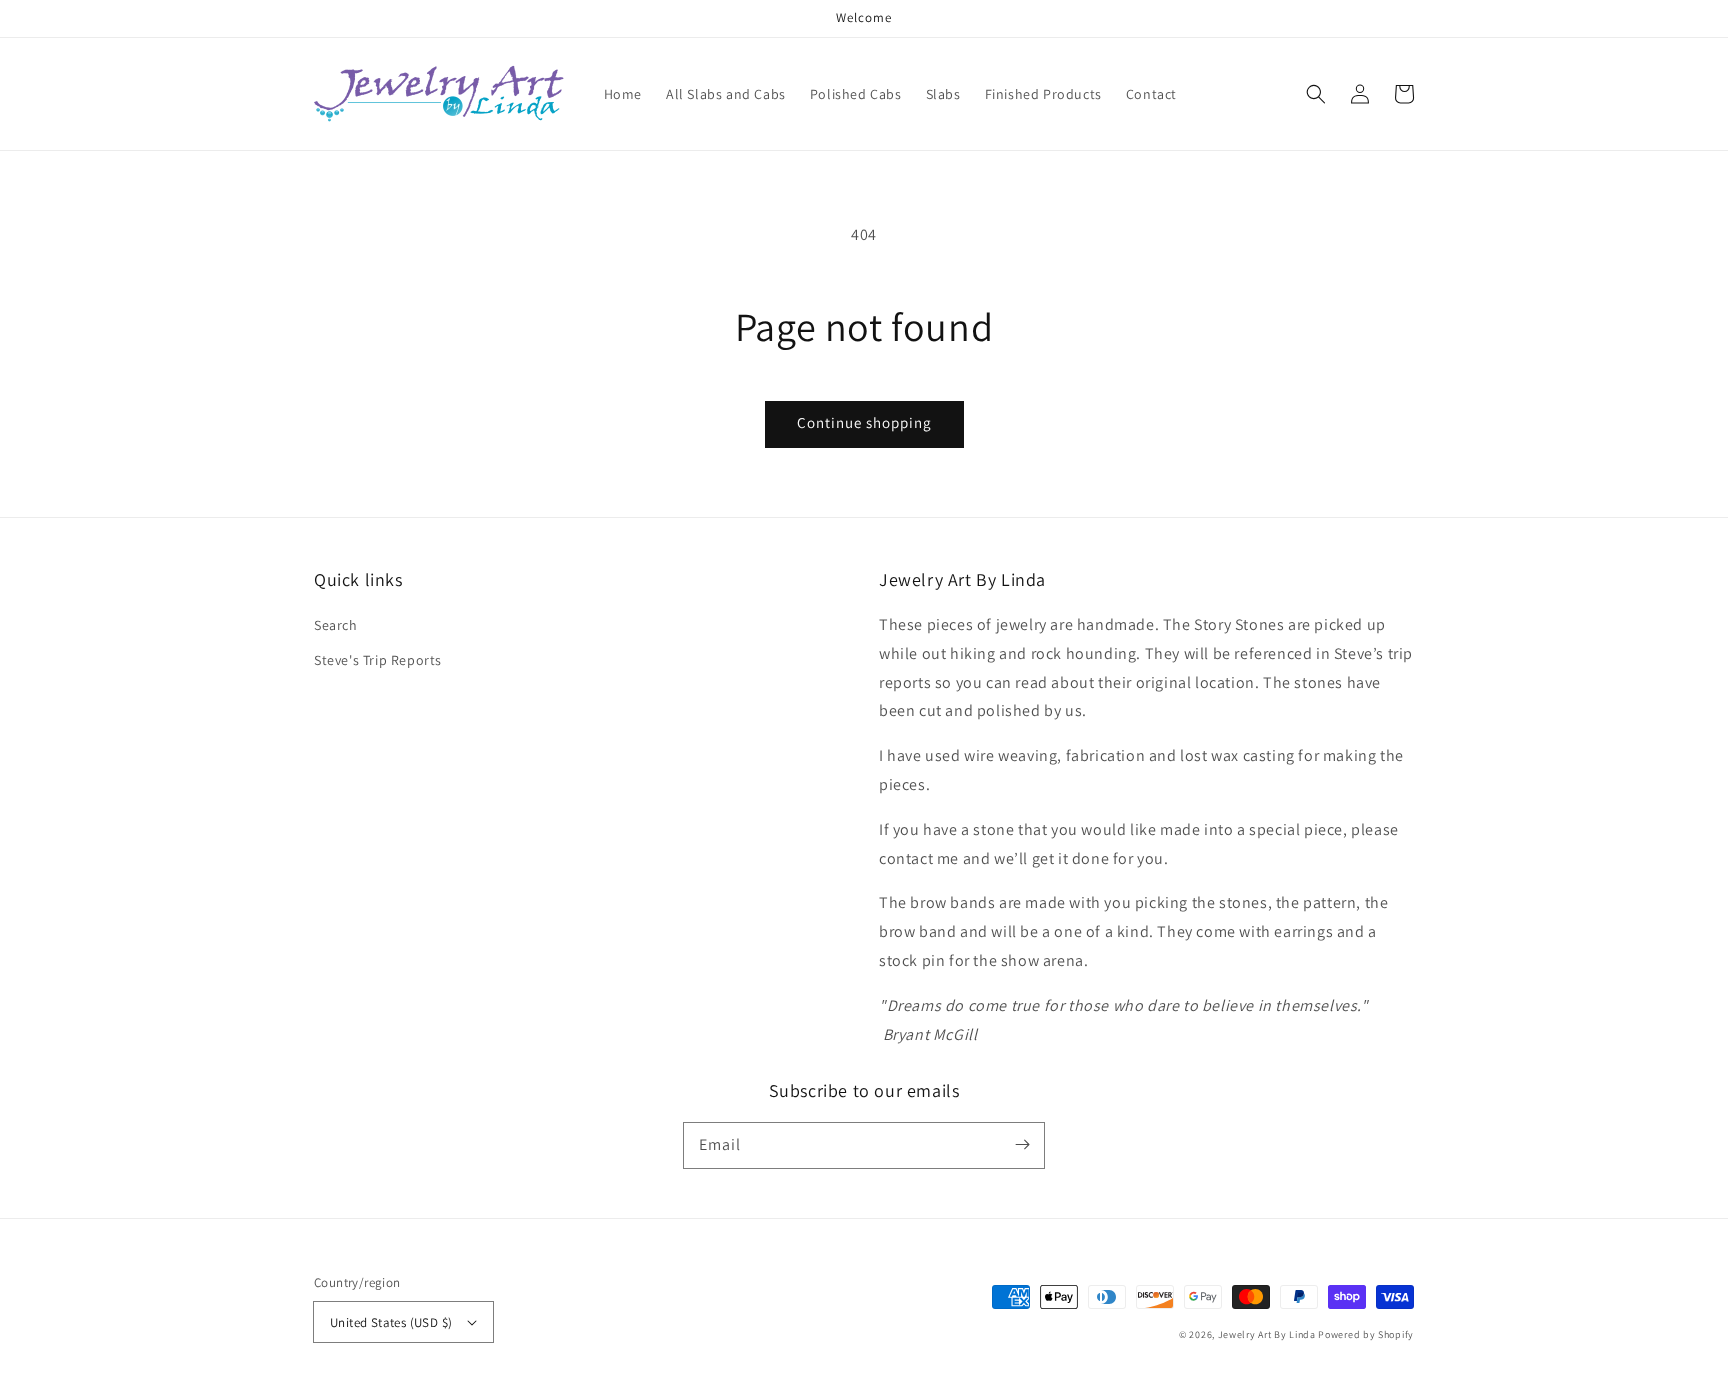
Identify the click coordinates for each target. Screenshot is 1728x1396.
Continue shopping (864, 422)
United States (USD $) (391, 1322)
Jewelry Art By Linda (1267, 1334)
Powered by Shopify (1366, 1334)
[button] (1316, 94)
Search (336, 625)
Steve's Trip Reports (378, 660)
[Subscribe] (1022, 1145)
